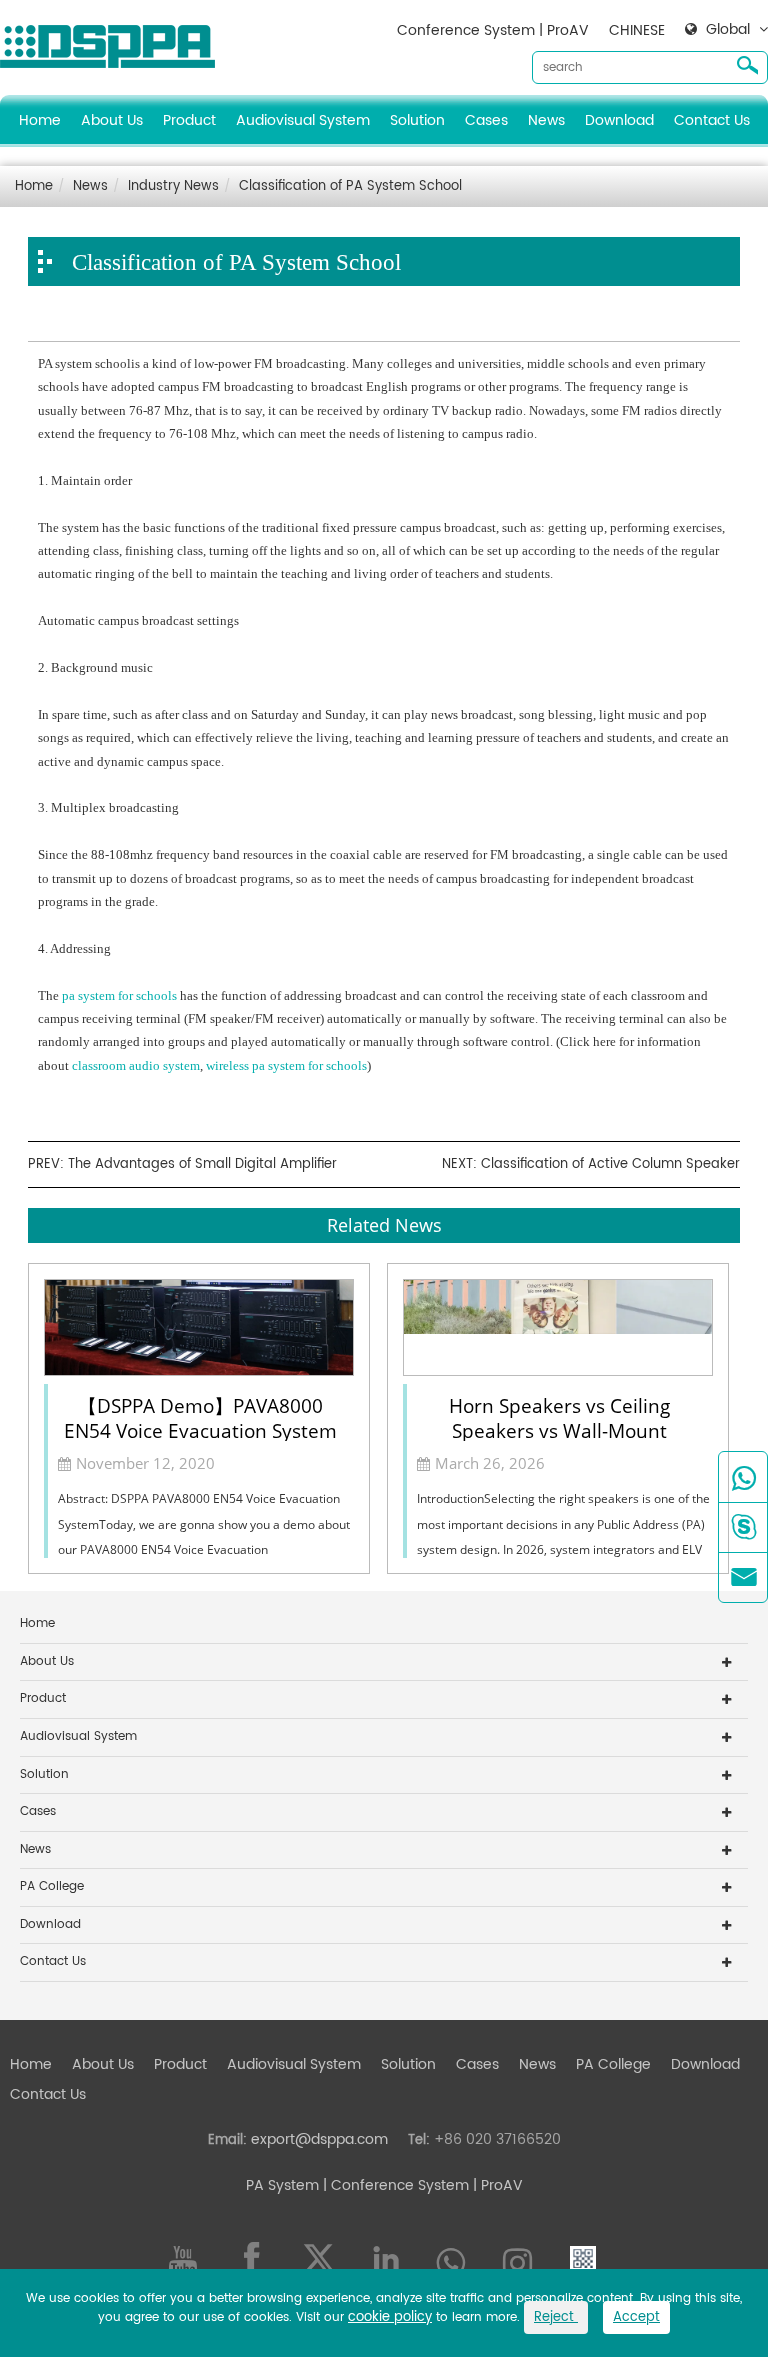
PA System (282, 2185)
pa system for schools (119, 995)
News (546, 120)
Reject (556, 2317)
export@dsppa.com (319, 2139)
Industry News (173, 186)
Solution (417, 120)
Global (728, 30)
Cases (486, 120)
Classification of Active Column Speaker (610, 1164)
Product (189, 120)
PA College (52, 1886)
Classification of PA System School (350, 186)
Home (40, 120)
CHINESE (637, 30)
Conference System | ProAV (493, 30)
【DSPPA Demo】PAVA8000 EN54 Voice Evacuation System (200, 1417)
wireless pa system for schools (286, 1065)
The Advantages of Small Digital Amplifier (202, 1164)
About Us (112, 120)
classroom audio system (136, 1065)
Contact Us (712, 120)
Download (619, 120)
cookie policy (390, 2317)
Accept (636, 2317)
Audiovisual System (303, 120)
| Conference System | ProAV (421, 2185)
